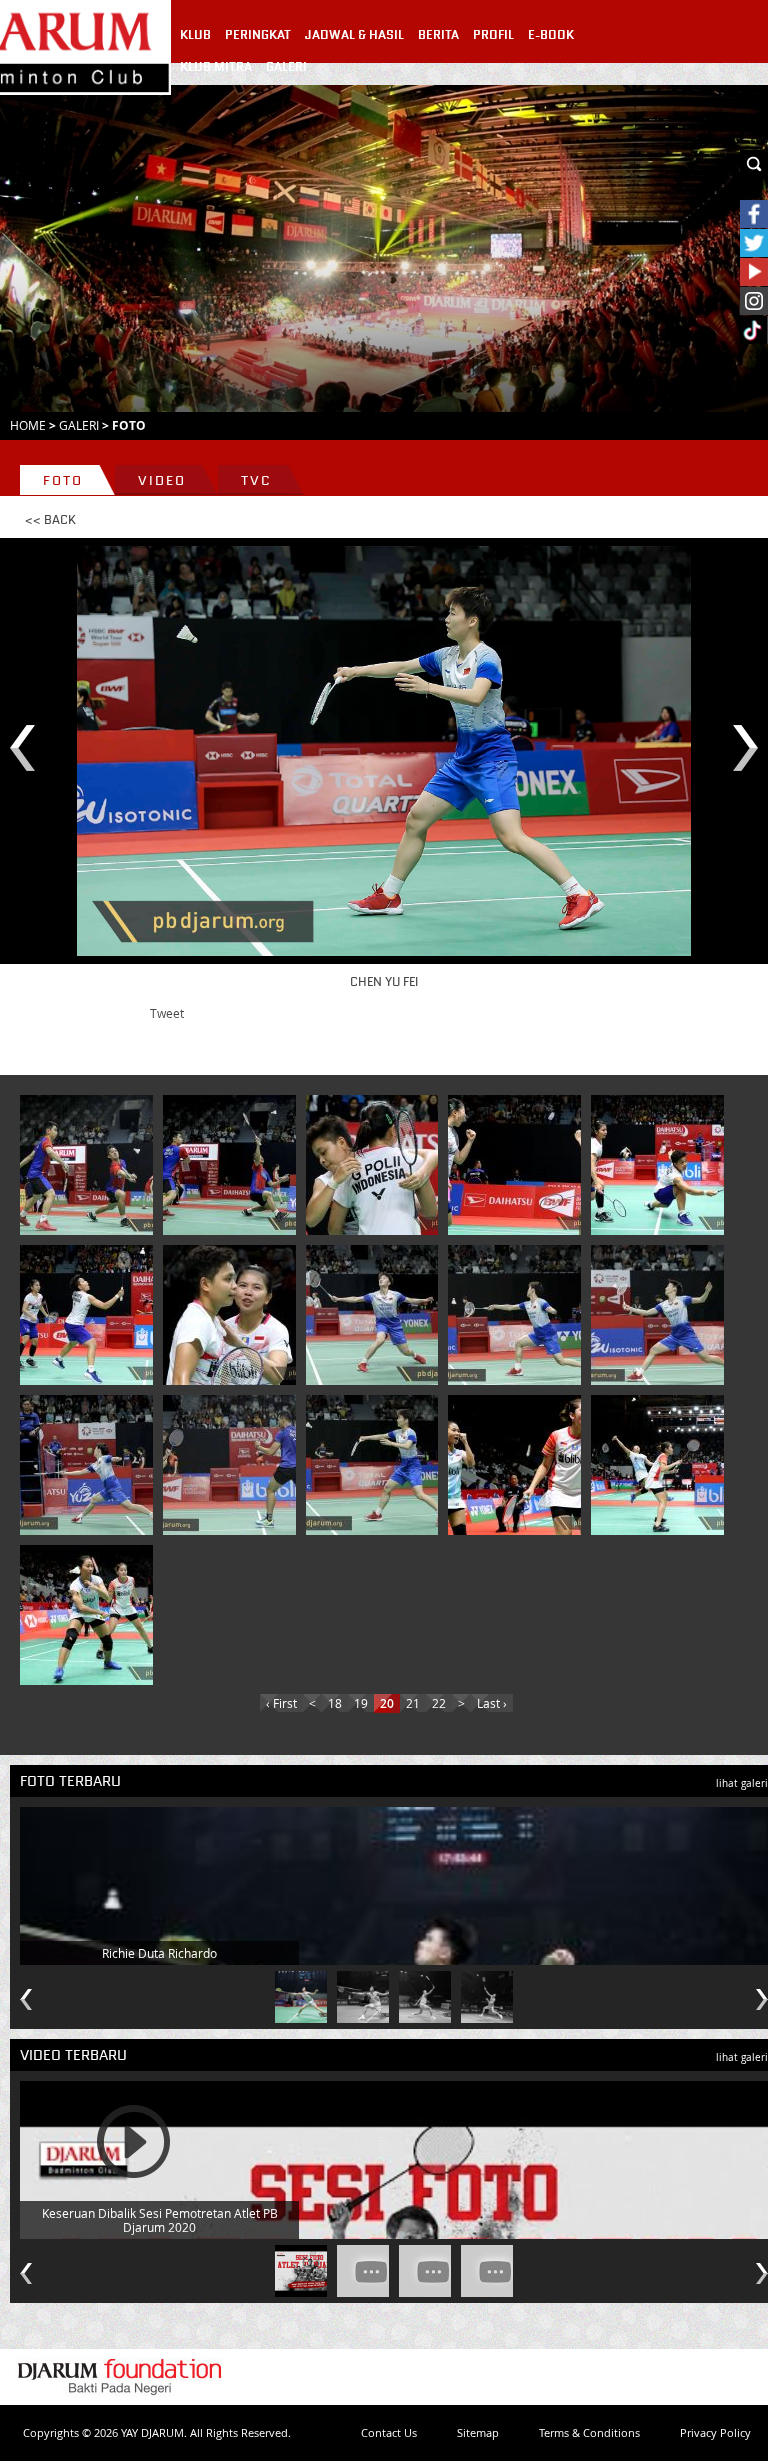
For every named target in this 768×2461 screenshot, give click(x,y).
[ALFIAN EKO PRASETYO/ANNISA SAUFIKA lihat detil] (233, 1465)
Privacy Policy (715, 2432)
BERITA (438, 35)
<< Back (50, 520)
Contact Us (389, 2432)
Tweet (167, 1013)
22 (439, 1703)
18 (335, 1703)
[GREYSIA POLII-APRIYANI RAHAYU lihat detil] (376, 1165)
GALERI (286, 67)
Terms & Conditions (589, 2432)
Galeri (79, 425)
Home (28, 425)
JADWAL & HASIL (354, 35)
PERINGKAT (258, 35)
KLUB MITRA (216, 67)
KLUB (195, 35)
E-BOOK (551, 35)
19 (361, 1703)
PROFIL (493, 35)
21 (413, 1703)
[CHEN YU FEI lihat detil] (376, 1315)
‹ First (281, 1703)
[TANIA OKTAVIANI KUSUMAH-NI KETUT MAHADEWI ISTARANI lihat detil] (518, 1465)
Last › (492, 1703)
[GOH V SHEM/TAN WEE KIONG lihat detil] (90, 1165)
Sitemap (478, 2432)
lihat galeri (742, 1783)
